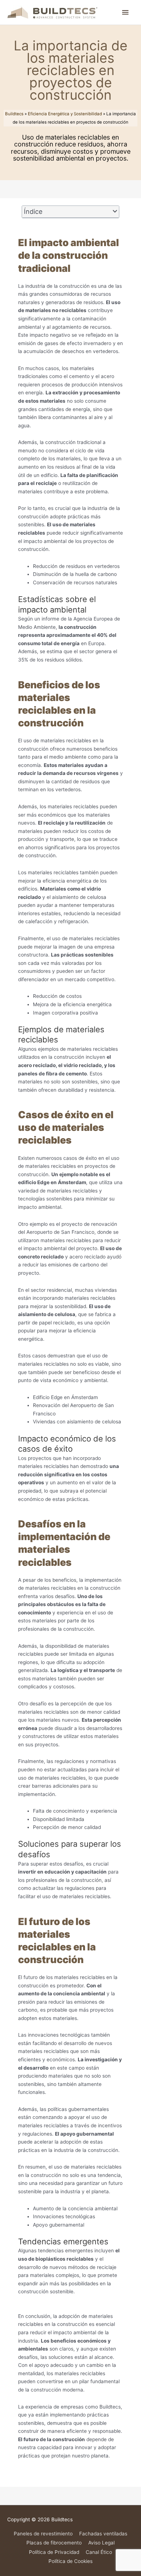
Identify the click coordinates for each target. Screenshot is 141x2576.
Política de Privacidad (54, 2552)
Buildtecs (14, 114)
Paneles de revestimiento (43, 2534)
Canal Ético (99, 2552)
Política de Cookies (70, 2561)
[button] (115, 212)
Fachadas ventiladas (103, 2534)
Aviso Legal (101, 2543)
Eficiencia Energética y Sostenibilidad (65, 114)
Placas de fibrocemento (54, 2543)
